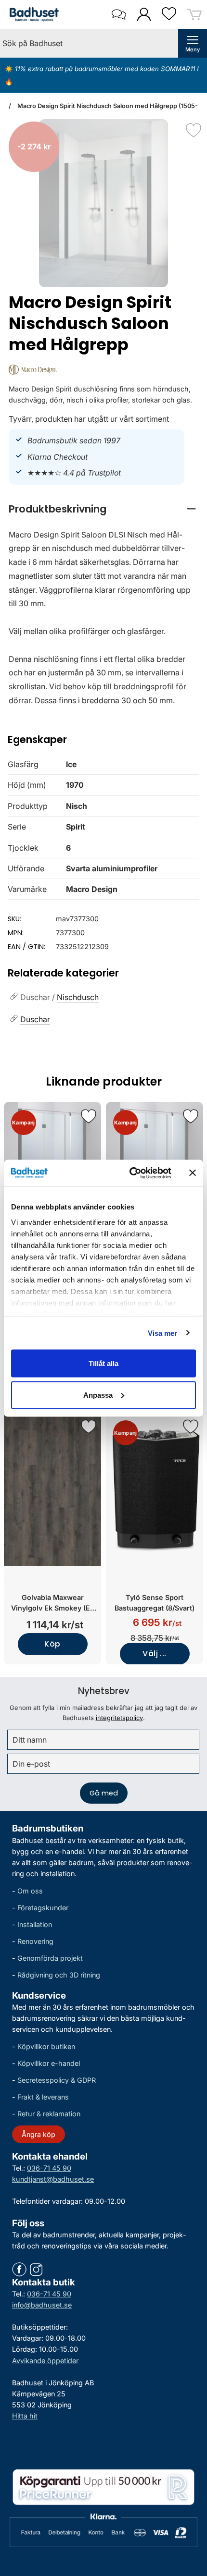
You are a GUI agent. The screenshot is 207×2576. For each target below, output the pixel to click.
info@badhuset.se (42, 2305)
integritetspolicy (119, 1718)
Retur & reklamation (49, 2114)
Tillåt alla (103, 1363)
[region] (103, 509)
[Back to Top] (190, 2514)
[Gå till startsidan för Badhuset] (32, 14)
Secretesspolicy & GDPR (57, 2080)
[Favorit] (194, 130)
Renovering (35, 1941)
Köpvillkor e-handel (49, 2063)
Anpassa (98, 1395)
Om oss (30, 1891)
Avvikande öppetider (45, 2361)
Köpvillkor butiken (46, 2046)
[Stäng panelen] (193, 1173)
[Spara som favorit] (89, 1116)
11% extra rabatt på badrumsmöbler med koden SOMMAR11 (105, 69)
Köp (52, 1644)
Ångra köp (39, 2134)
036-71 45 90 (49, 2168)
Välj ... (155, 1654)
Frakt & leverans (43, 2097)
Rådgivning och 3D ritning (59, 1975)
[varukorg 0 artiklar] (194, 14)
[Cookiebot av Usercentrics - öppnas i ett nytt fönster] (130, 1173)
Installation (35, 1924)
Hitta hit (25, 2416)
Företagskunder (43, 1908)
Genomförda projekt (50, 1958)
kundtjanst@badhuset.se (53, 2179)
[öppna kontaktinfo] (119, 14)
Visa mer (163, 1333)
